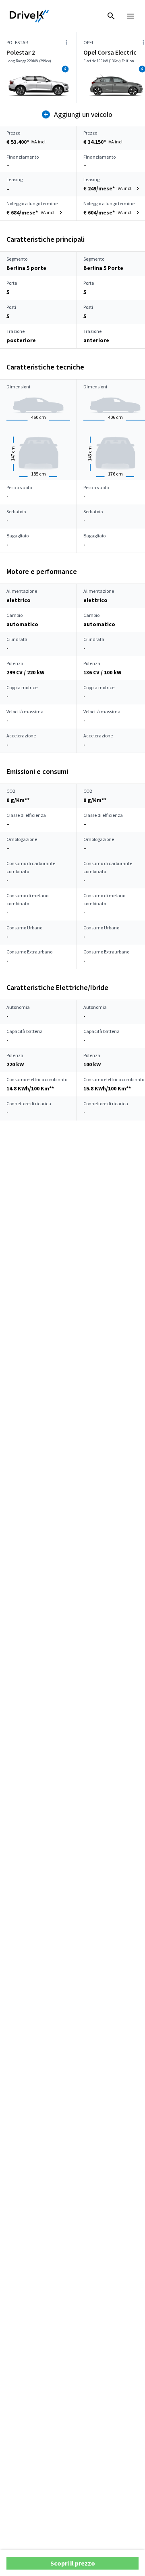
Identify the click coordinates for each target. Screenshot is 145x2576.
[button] (112, 188)
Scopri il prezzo (73, 2563)
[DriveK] (29, 16)
